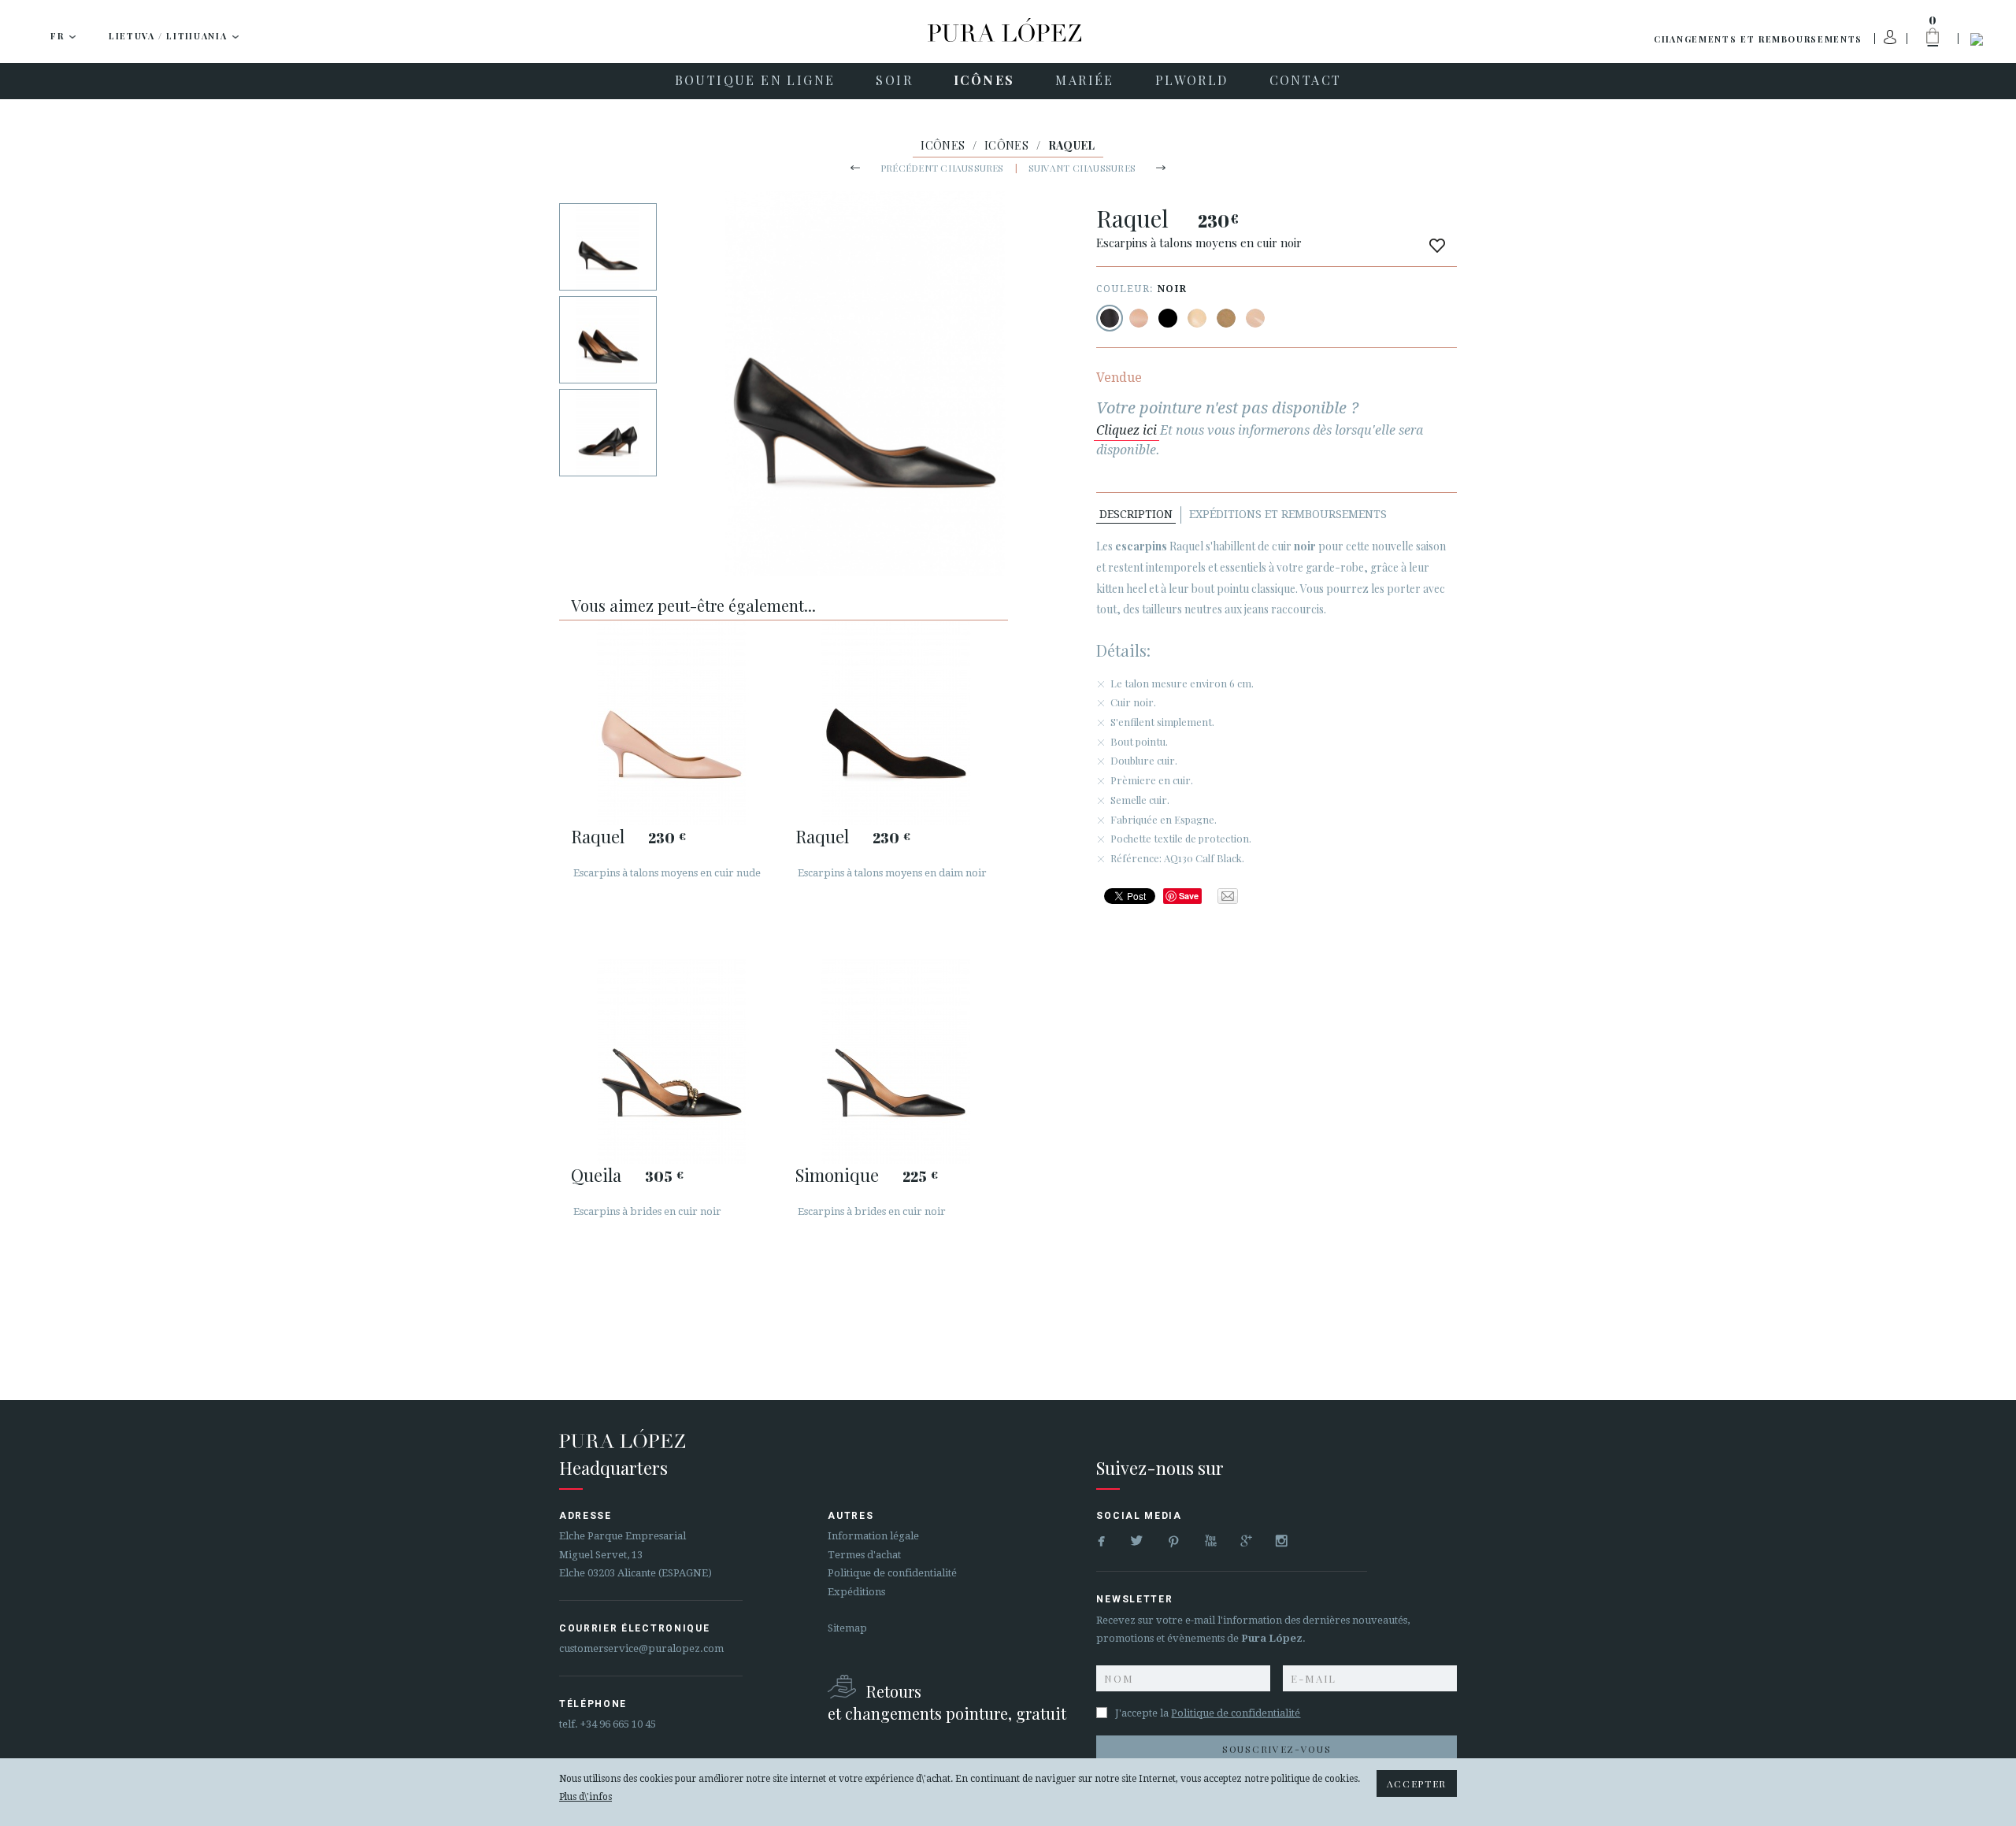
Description (1136, 514)
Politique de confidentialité (892, 1573)
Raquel (598, 836)
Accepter (1417, 1783)
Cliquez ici (1127, 430)
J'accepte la (1208, 1713)
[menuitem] (755, 81)
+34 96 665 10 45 (618, 1724)
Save (1189, 896)
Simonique (837, 1175)
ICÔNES (943, 145)
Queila (596, 1175)
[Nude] (1139, 318)
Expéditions (856, 1592)
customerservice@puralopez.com (641, 1648)
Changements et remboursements (1758, 39)
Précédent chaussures (942, 168)
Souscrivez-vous (1277, 1749)
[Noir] (1110, 318)
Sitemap (847, 1628)
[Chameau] (1226, 318)
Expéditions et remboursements (1288, 514)
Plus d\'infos (586, 1797)
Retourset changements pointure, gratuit (947, 1702)
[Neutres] (1197, 318)
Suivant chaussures (1082, 168)
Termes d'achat (864, 1555)
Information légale (873, 1536)
